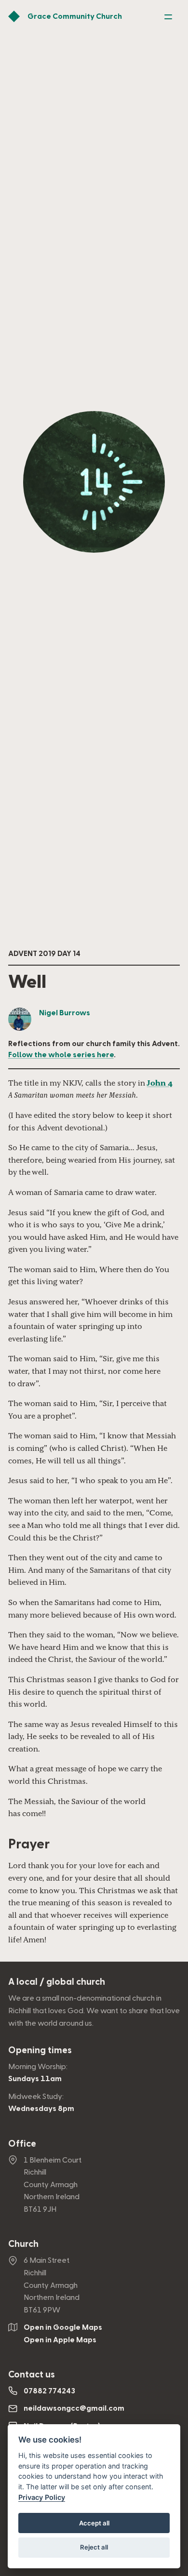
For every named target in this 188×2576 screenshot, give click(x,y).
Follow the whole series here (61, 1055)
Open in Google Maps (63, 2327)
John (160, 1083)
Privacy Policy (42, 2497)
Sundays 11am (35, 2079)
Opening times (40, 2051)
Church (23, 2244)
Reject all (94, 2547)
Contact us (32, 2375)
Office (22, 2144)
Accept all (94, 2523)
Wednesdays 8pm (41, 2109)
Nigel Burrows (65, 1013)
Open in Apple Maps (60, 2340)
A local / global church (57, 1982)
